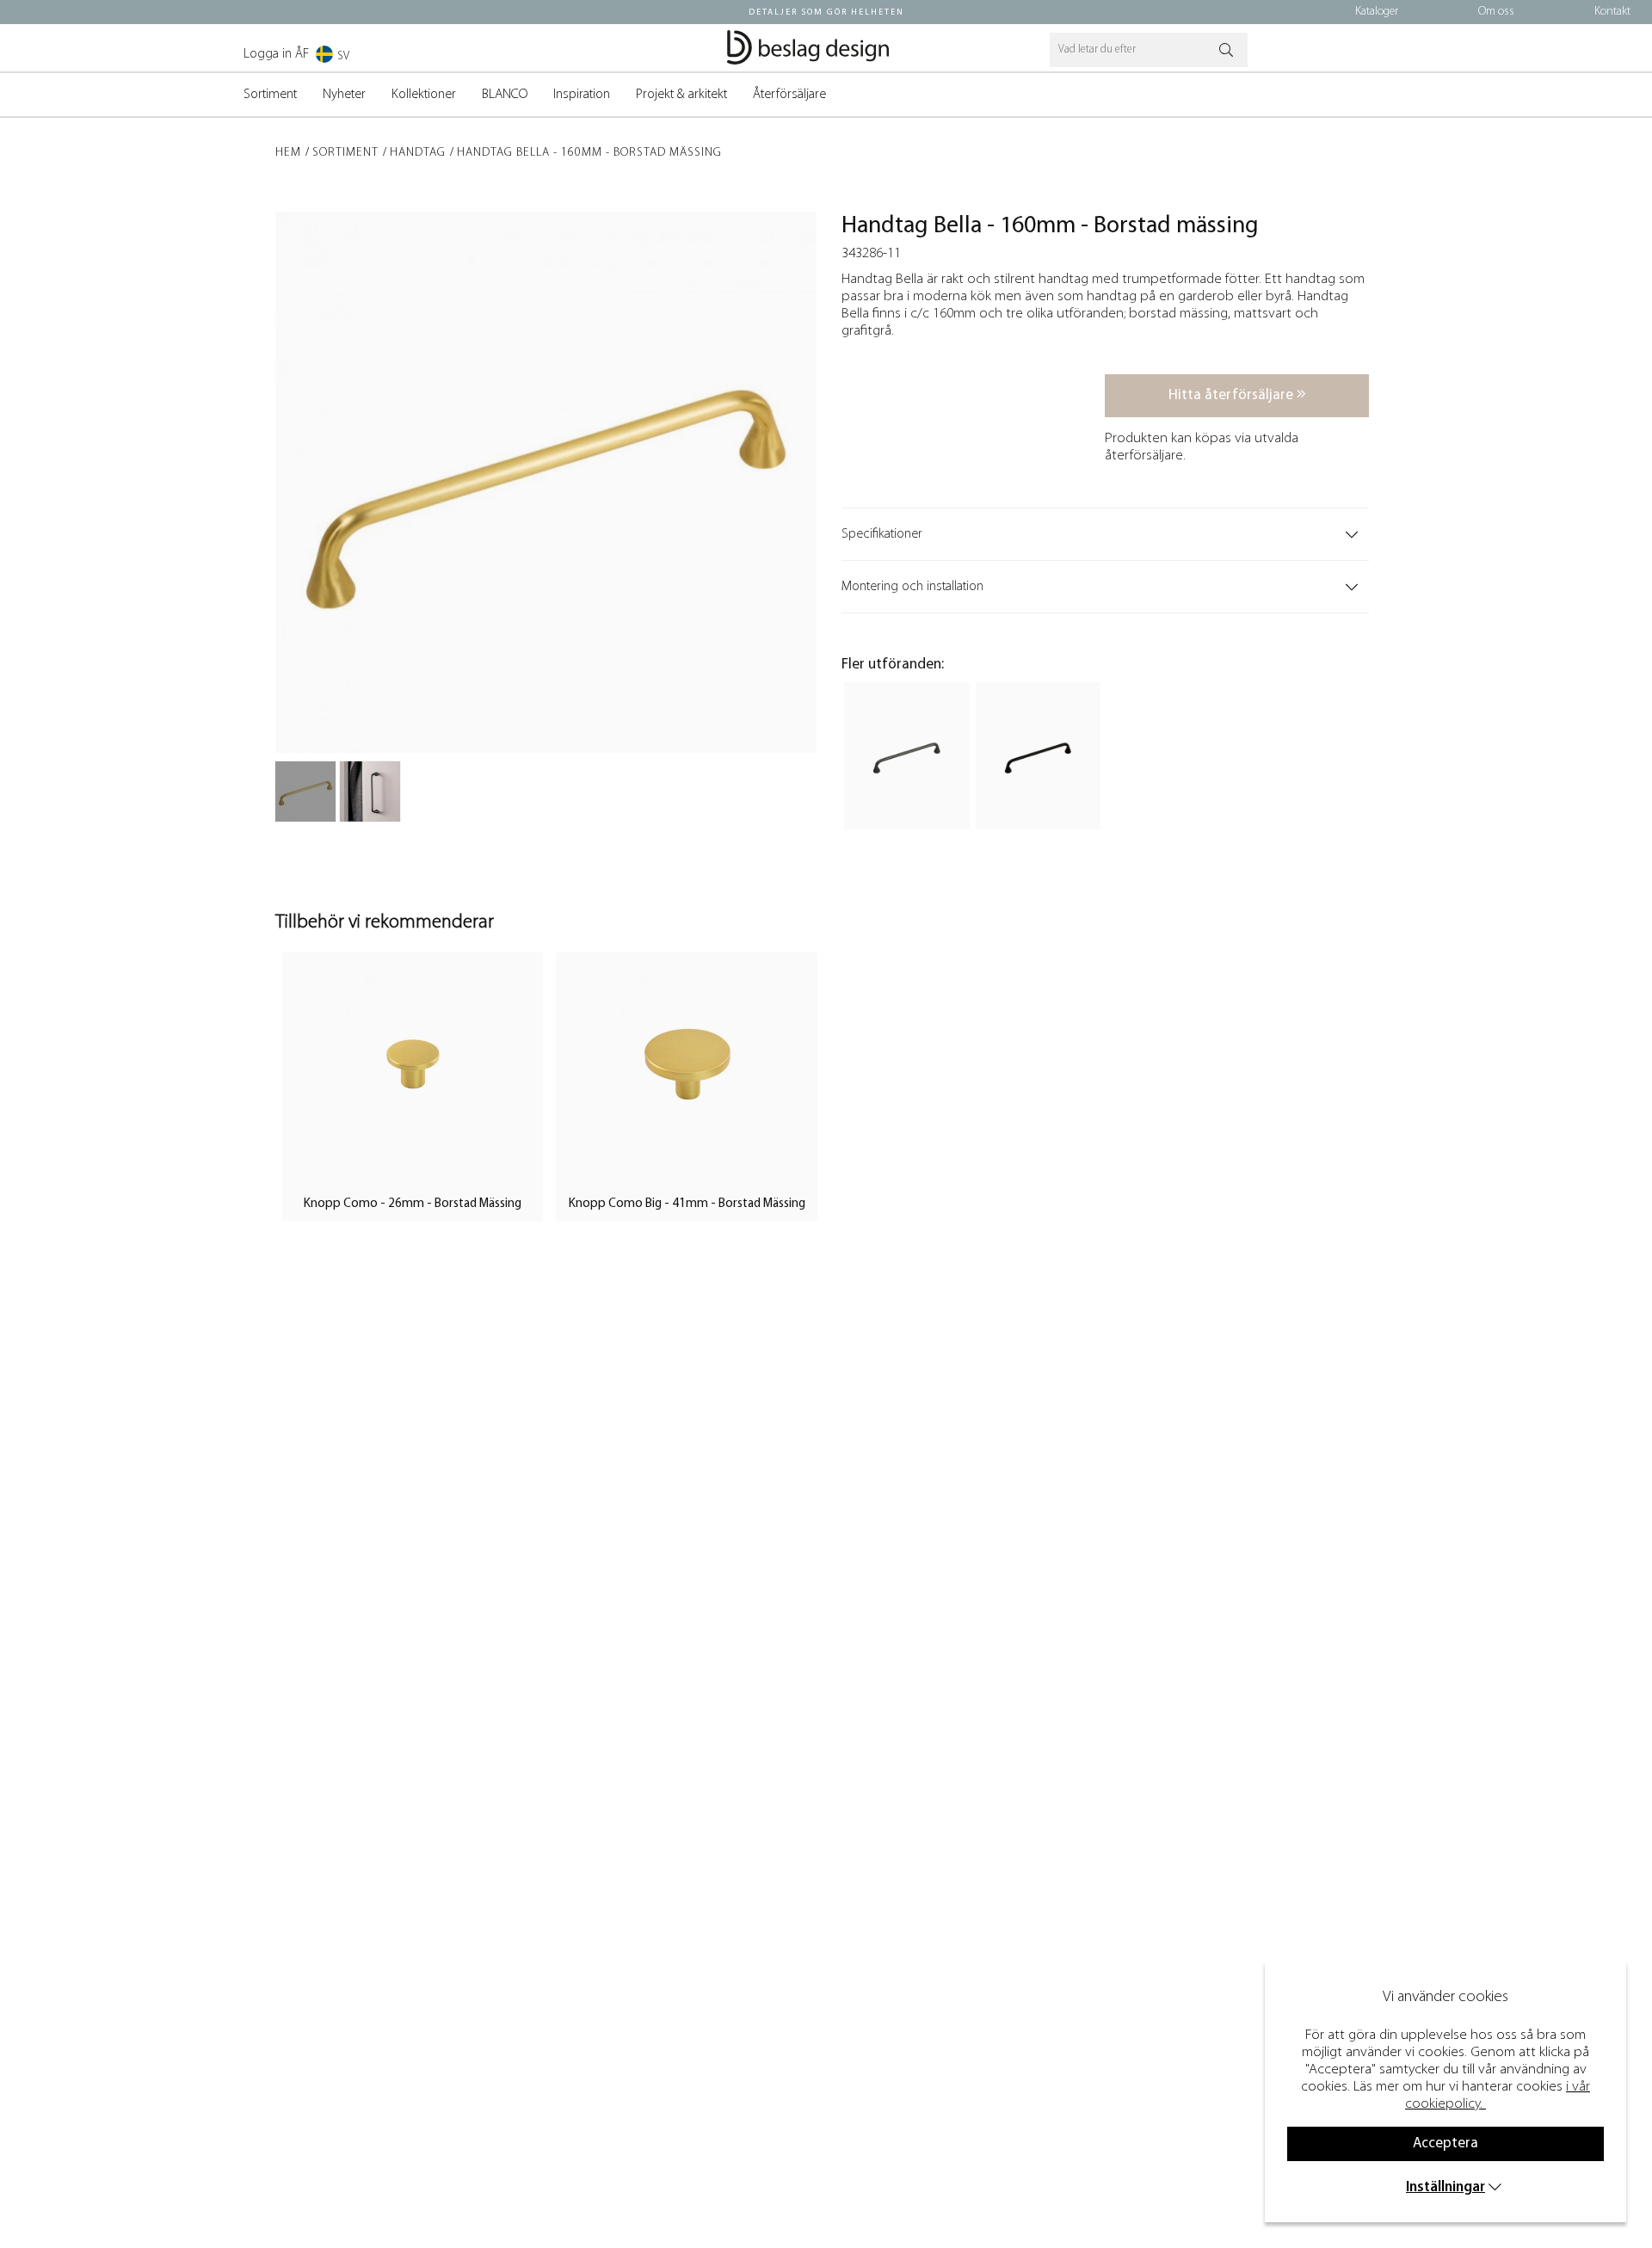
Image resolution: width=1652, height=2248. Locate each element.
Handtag (418, 153)
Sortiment (270, 95)
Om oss (1496, 12)
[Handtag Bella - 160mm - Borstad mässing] (305, 791)
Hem (288, 153)
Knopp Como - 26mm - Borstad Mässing (413, 1204)
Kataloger (1377, 12)
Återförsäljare (789, 95)
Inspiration (582, 95)
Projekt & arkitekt (681, 95)
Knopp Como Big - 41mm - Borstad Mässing (687, 1204)
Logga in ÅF (276, 54)
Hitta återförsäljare (1233, 395)
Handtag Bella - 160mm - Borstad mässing (589, 153)
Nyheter (344, 95)
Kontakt (1612, 12)
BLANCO (505, 95)
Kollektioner (424, 95)
